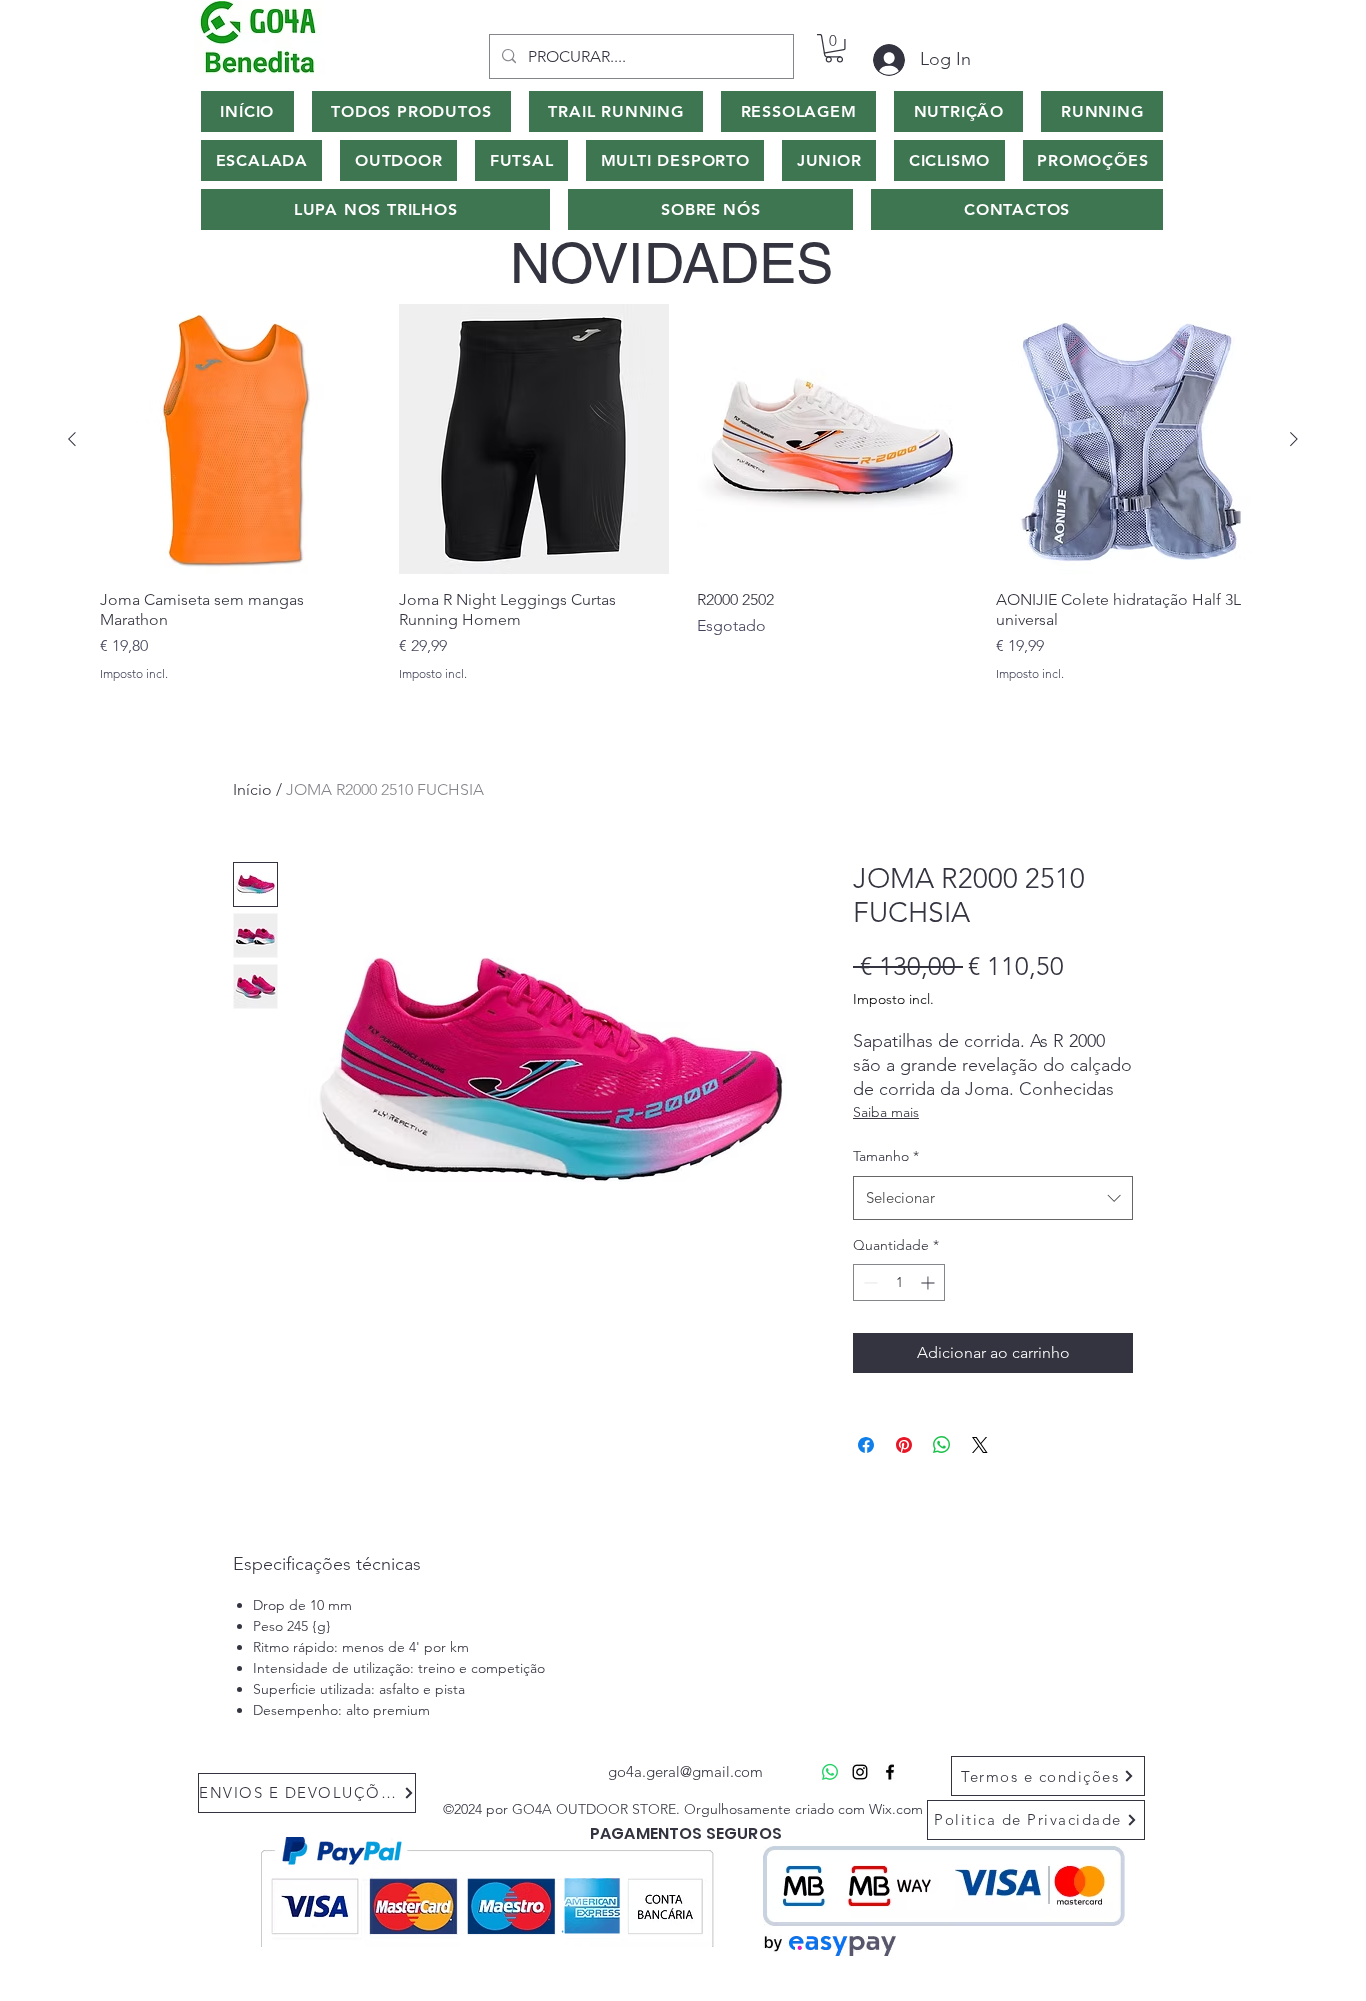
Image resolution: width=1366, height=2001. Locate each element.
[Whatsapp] (830, 1772)
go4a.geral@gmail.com (685, 1771)
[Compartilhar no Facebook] (866, 1445)
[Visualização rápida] (235, 439)
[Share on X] (980, 1445)
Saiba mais (886, 1112)
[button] (834, 48)
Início (252, 789)
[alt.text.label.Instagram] (860, 1772)
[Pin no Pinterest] (904, 1445)
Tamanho (886, 1156)
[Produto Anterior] (72, 439)
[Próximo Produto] (1294, 439)
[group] (683, 503)
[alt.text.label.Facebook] (890, 1772)
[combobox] (993, 1198)
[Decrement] (868, 1282)
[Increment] (929, 1282)
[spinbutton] (899, 1282)
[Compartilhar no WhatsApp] (942, 1445)
